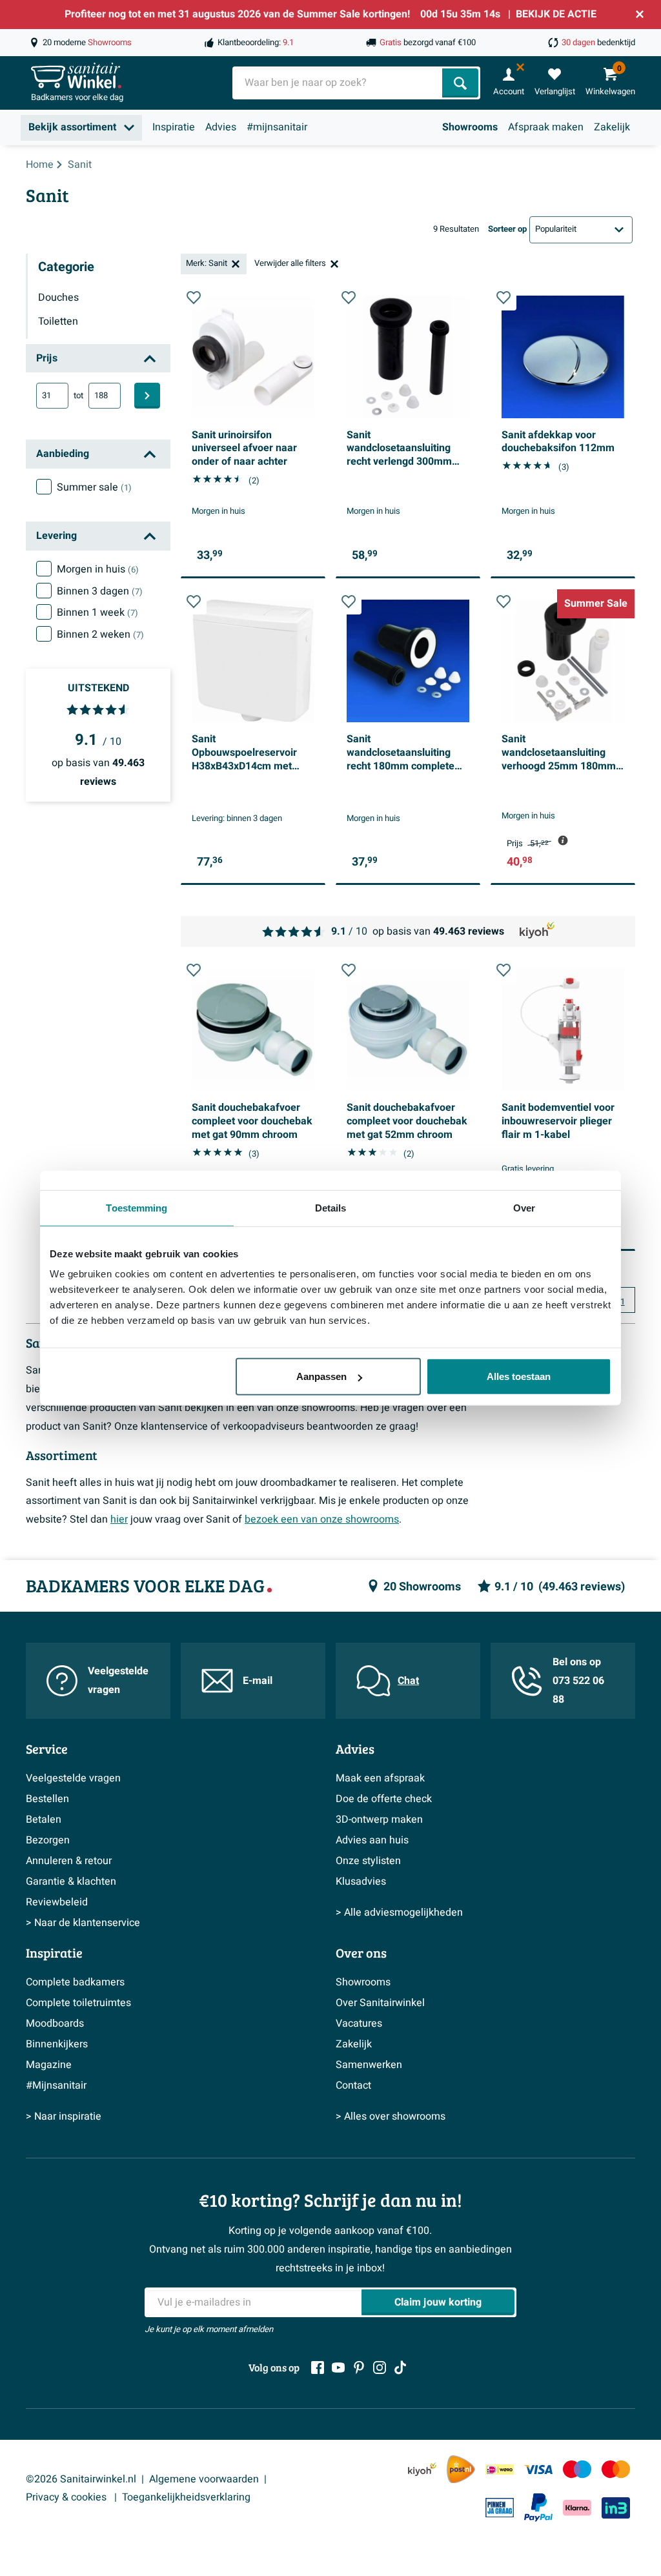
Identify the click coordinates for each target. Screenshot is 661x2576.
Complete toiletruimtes (78, 2003)
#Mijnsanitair (56, 2085)
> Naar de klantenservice (83, 1923)
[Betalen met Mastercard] (616, 2469)
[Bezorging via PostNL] (461, 2470)
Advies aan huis (372, 1840)
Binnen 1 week (97, 613)
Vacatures (359, 2023)
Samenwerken (369, 2065)
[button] (194, 298)
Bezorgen (48, 1840)
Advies (221, 127)
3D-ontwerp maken (379, 1820)
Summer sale (94, 487)
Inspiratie (174, 127)
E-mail (258, 1681)
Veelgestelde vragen (118, 1680)
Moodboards (55, 2023)
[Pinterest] (359, 2368)
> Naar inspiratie (64, 2116)
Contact (353, 2085)
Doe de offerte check (384, 1799)
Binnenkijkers (57, 2044)
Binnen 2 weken (100, 634)
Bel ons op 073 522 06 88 (578, 1681)
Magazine (49, 2065)
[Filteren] (147, 396)
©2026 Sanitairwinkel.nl (81, 2479)
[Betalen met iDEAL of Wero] (500, 2469)
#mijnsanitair (277, 127)
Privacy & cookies (67, 2497)
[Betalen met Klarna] (577, 2508)
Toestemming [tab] (137, 1207)
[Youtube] (338, 2368)
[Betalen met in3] (616, 2508)
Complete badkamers (75, 1982)
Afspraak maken (546, 127)
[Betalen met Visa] (538, 2469)
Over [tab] (524, 1207)
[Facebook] (318, 2368)
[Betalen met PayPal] (538, 2508)
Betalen (44, 1820)
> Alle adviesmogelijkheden (399, 1912)
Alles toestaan (519, 1376)
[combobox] (339, 83)
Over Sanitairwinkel (380, 2003)
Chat (408, 1681)
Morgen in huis (98, 569)
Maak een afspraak (380, 1778)
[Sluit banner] (640, 14)
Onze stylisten (368, 1861)
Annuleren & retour (69, 1861)
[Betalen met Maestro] (577, 2469)
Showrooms (470, 127)
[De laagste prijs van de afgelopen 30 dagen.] (563, 840)
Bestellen (47, 1799)
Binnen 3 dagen (100, 591)
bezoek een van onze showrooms (322, 1519)
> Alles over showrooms (391, 2116)
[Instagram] (380, 2368)
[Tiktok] (400, 2368)
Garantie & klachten (71, 1881)
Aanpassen (321, 1376)
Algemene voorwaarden (204, 2479)
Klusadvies (361, 1881)
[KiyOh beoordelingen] (422, 2469)
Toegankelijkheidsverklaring (186, 2497)
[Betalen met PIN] (500, 2508)
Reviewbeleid (57, 1902)
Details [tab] (331, 1207)
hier (119, 1519)
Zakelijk (612, 127)
